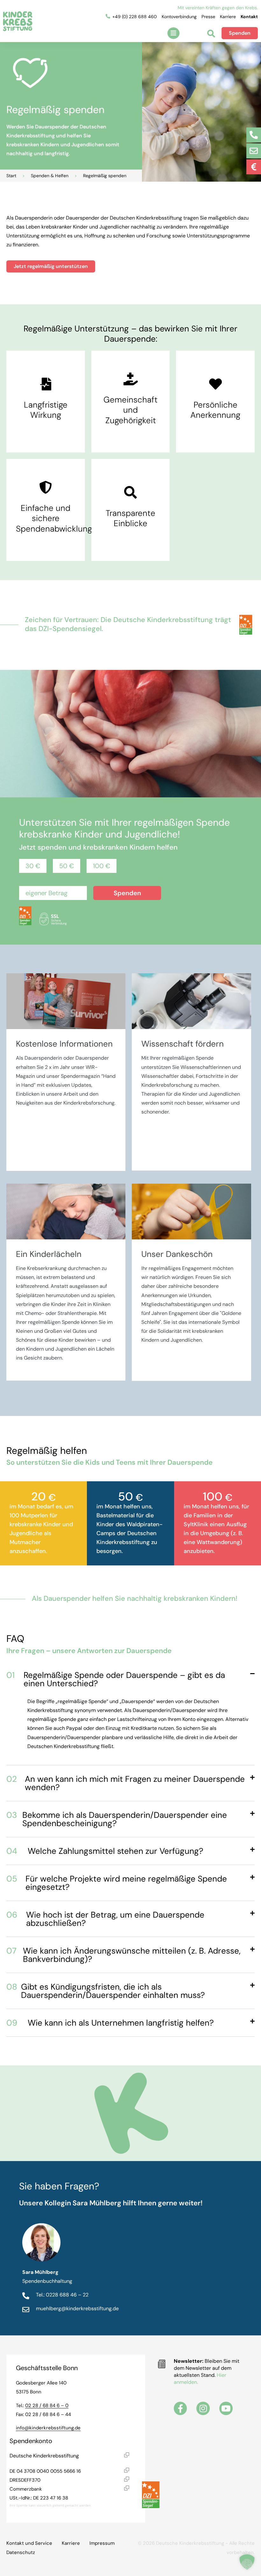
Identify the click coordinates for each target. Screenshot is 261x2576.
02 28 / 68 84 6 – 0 (47, 2405)
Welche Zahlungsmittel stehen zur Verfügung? (105, 1851)
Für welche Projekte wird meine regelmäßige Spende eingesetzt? (117, 1883)
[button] (173, 33)
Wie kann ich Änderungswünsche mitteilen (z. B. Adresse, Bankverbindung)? (123, 1955)
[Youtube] (226, 2408)
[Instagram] (203, 2408)
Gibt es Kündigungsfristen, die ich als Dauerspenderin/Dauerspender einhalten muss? (106, 1991)
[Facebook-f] (180, 2408)
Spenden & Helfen (50, 176)
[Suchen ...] (211, 34)
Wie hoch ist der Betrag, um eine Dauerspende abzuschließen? (105, 1919)
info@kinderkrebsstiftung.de (48, 2428)
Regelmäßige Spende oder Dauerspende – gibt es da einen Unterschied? (116, 1679)
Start (11, 176)
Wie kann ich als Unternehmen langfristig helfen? (110, 2023)
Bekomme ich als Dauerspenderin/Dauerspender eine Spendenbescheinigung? (117, 1819)
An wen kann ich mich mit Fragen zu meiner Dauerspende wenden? (126, 1783)
